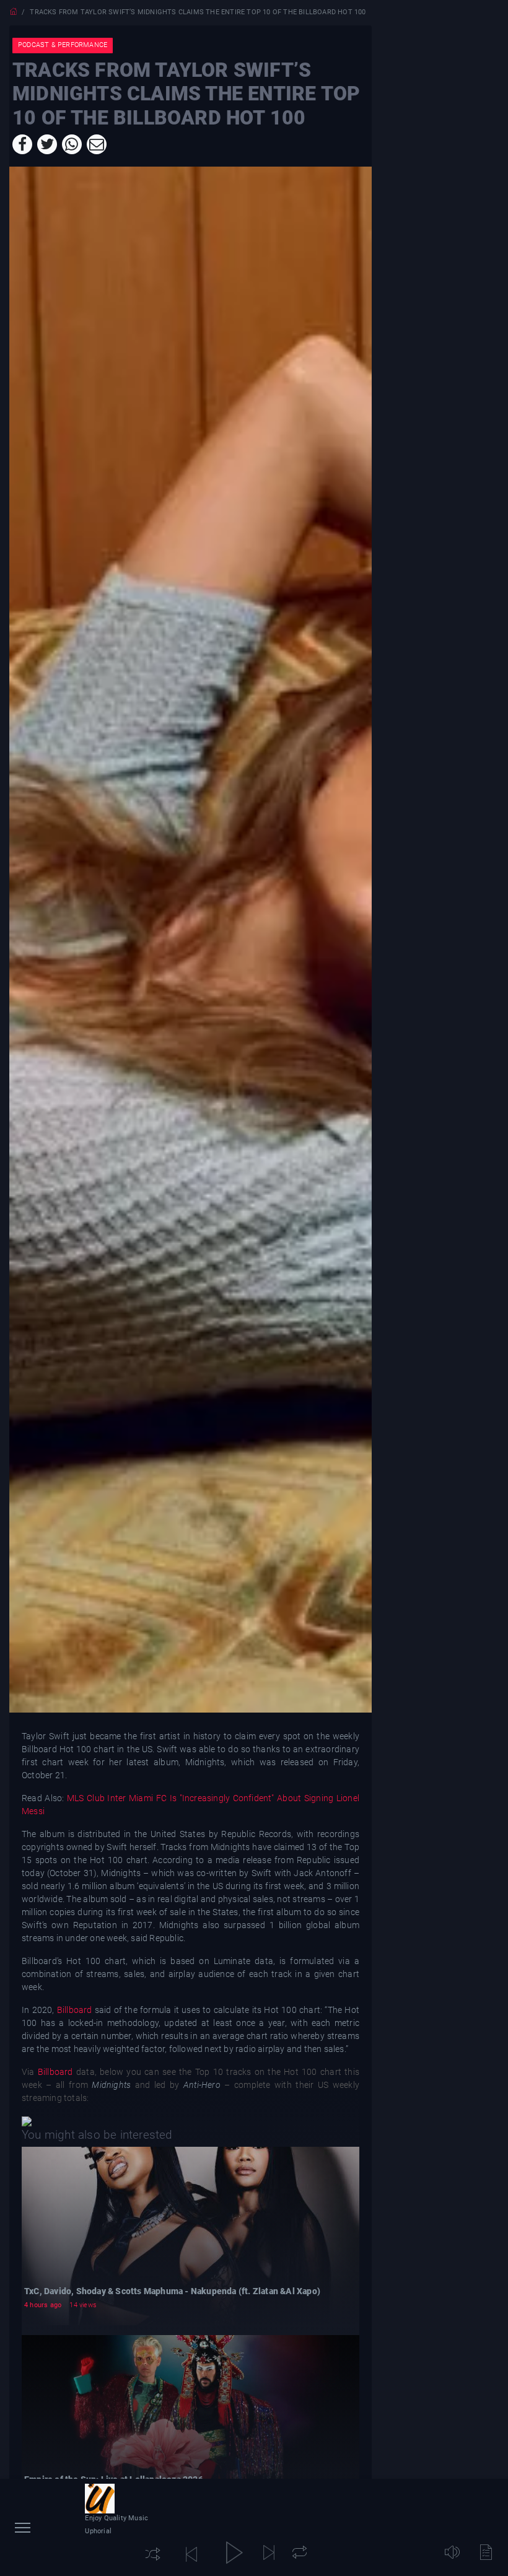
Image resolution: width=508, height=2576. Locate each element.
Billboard (75, 2010)
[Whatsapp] (72, 144)
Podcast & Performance (63, 45)
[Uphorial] (100, 2499)
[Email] (97, 144)
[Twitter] (47, 144)
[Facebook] (22, 144)
